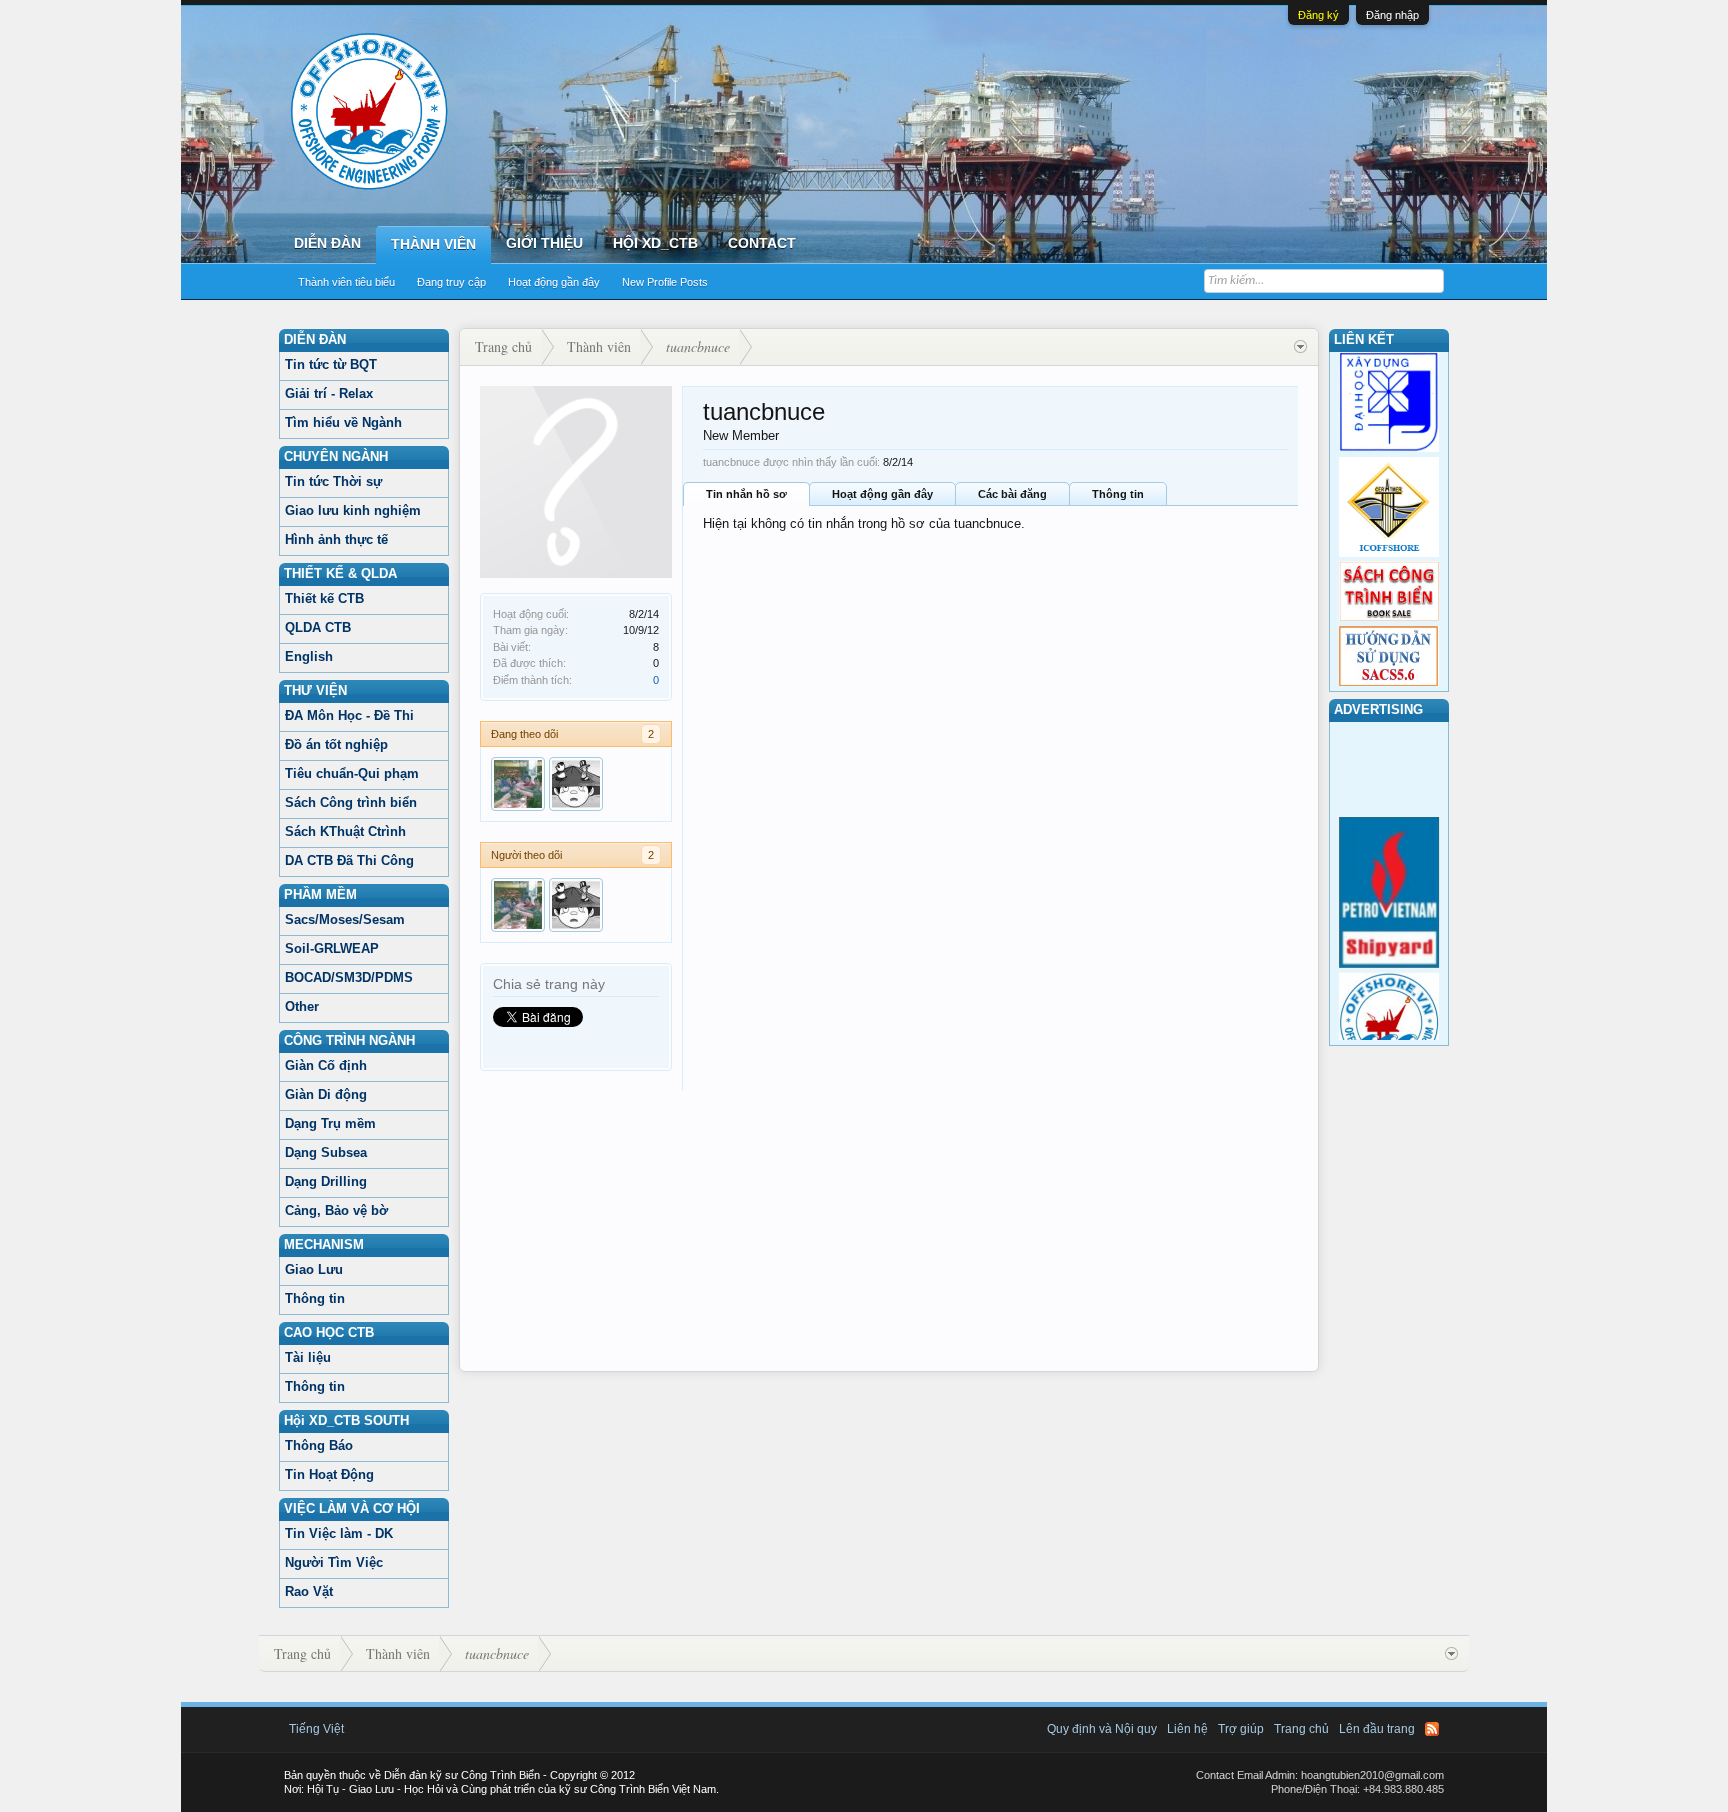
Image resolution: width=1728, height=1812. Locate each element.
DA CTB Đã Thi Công (349, 860)
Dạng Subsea (326, 1152)
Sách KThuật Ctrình (345, 831)
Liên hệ (1187, 1729)
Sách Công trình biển (351, 802)
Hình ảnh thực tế (336, 539)
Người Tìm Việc (334, 1562)
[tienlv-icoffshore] (518, 784)
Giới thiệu (544, 243)
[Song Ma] (576, 784)
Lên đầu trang (1377, 1729)
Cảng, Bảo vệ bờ (336, 1210)
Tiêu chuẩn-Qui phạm (352, 773)
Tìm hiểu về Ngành (343, 422)
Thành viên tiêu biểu (346, 282)
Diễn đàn (327, 243)
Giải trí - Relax (329, 393)
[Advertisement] (889, 1231)
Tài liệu (308, 1357)
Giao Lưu (314, 1269)
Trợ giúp (1241, 1729)
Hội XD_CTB (655, 243)
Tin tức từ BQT (331, 364)
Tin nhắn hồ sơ (746, 494)
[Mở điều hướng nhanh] (1300, 347)
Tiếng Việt (316, 1729)
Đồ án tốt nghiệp (336, 744)
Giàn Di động (326, 1094)
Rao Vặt (309, 1591)
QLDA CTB (318, 627)
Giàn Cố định (326, 1065)
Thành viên (433, 244)
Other (302, 1006)
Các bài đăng (1012, 494)
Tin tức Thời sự (333, 481)
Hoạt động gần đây (554, 282)
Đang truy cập (451, 282)
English (309, 656)
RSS (1432, 1729)
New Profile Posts (665, 282)
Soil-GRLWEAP (332, 948)
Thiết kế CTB (324, 598)
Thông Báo (319, 1445)
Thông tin (315, 1298)
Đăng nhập (1392, 15)
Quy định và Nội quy (1102, 1729)
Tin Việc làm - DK (339, 1533)
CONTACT (762, 243)
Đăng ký (1318, 15)
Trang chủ (1301, 1729)
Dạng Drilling (326, 1181)
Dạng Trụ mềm (330, 1123)
